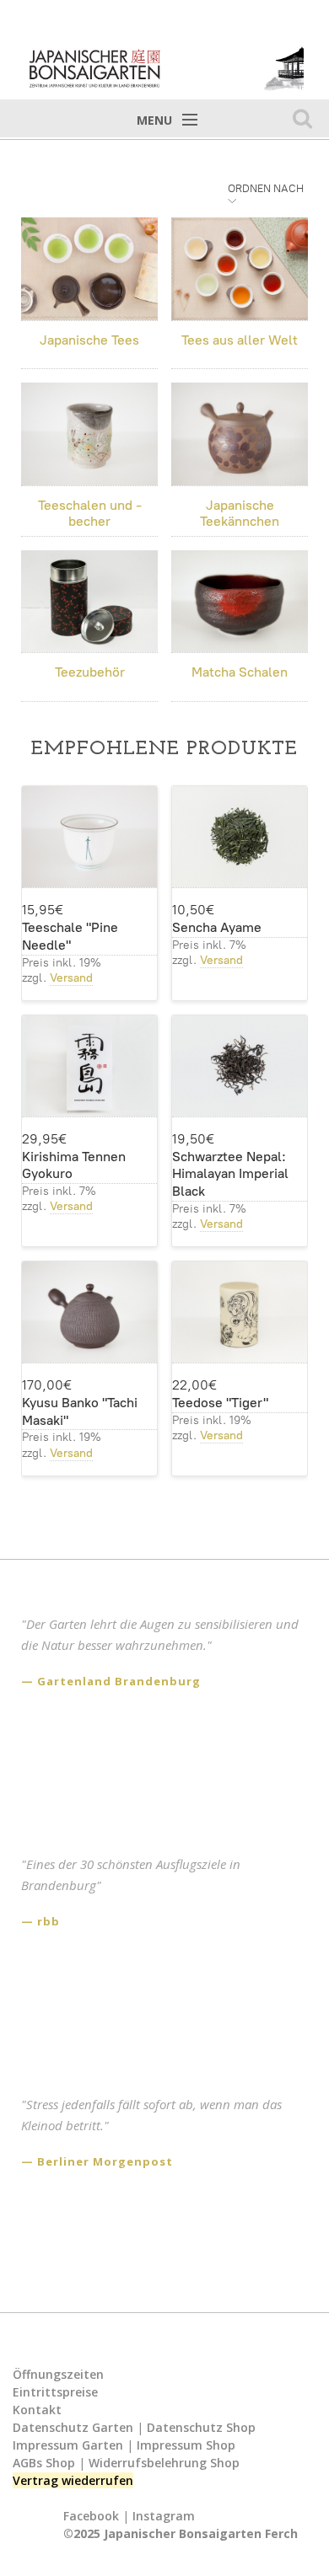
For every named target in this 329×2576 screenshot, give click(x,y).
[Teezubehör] (89, 602)
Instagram (164, 2516)
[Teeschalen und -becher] (89, 434)
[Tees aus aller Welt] (240, 269)
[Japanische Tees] (89, 269)
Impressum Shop (186, 2445)
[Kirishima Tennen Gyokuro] (89, 1066)
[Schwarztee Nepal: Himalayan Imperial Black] (240, 1066)
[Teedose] (240, 1312)
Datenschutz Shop (201, 2427)
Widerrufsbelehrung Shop (164, 2463)
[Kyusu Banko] (89, 1312)
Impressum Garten (68, 2445)
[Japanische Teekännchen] (240, 434)
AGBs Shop (44, 2463)
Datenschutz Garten (73, 2427)
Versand (71, 978)
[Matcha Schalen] (240, 602)
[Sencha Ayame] (240, 837)
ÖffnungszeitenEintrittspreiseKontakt (58, 2392)
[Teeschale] (89, 837)
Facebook (91, 2516)
